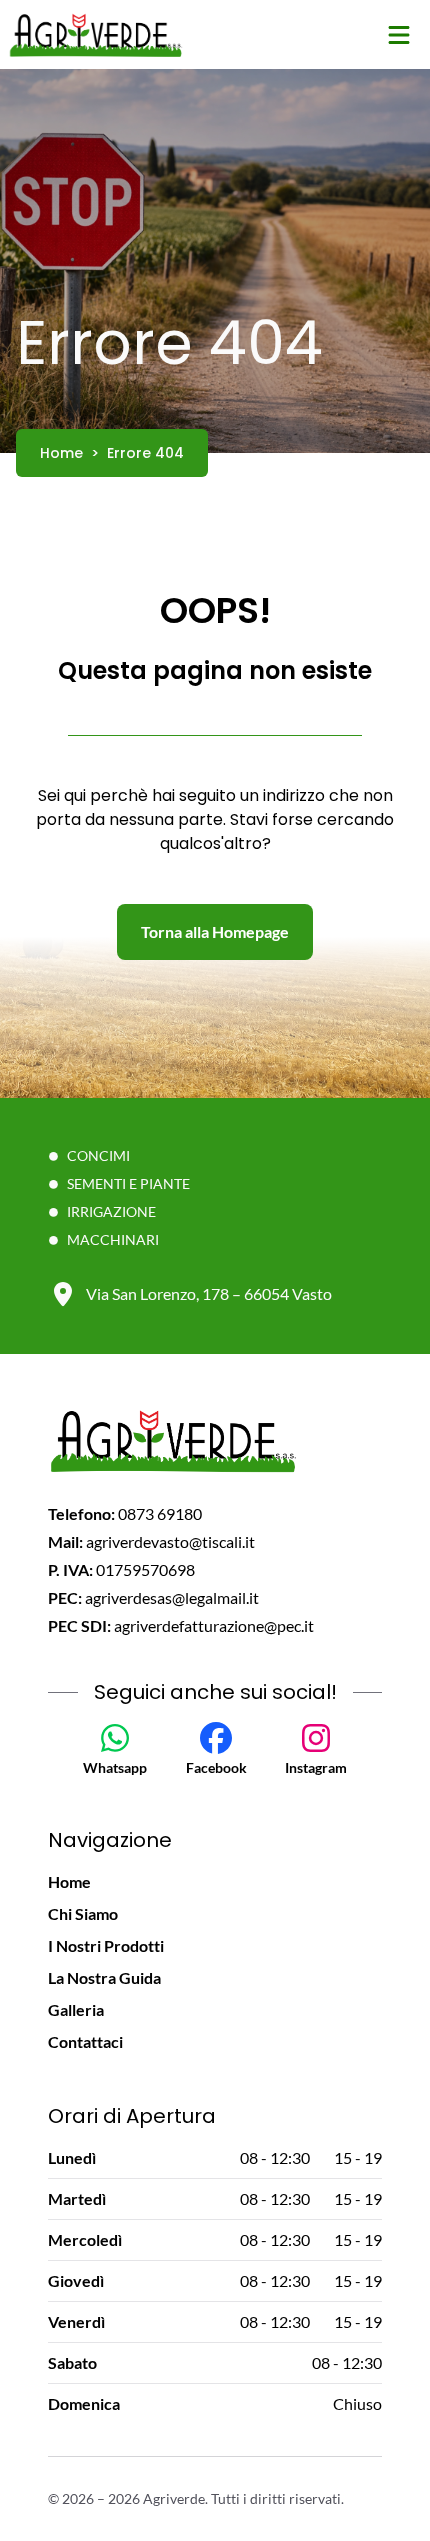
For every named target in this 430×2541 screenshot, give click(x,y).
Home (69, 1881)
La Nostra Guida (104, 1977)
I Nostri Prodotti (106, 1945)
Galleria (76, 2009)
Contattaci (85, 2041)
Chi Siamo (83, 1913)
